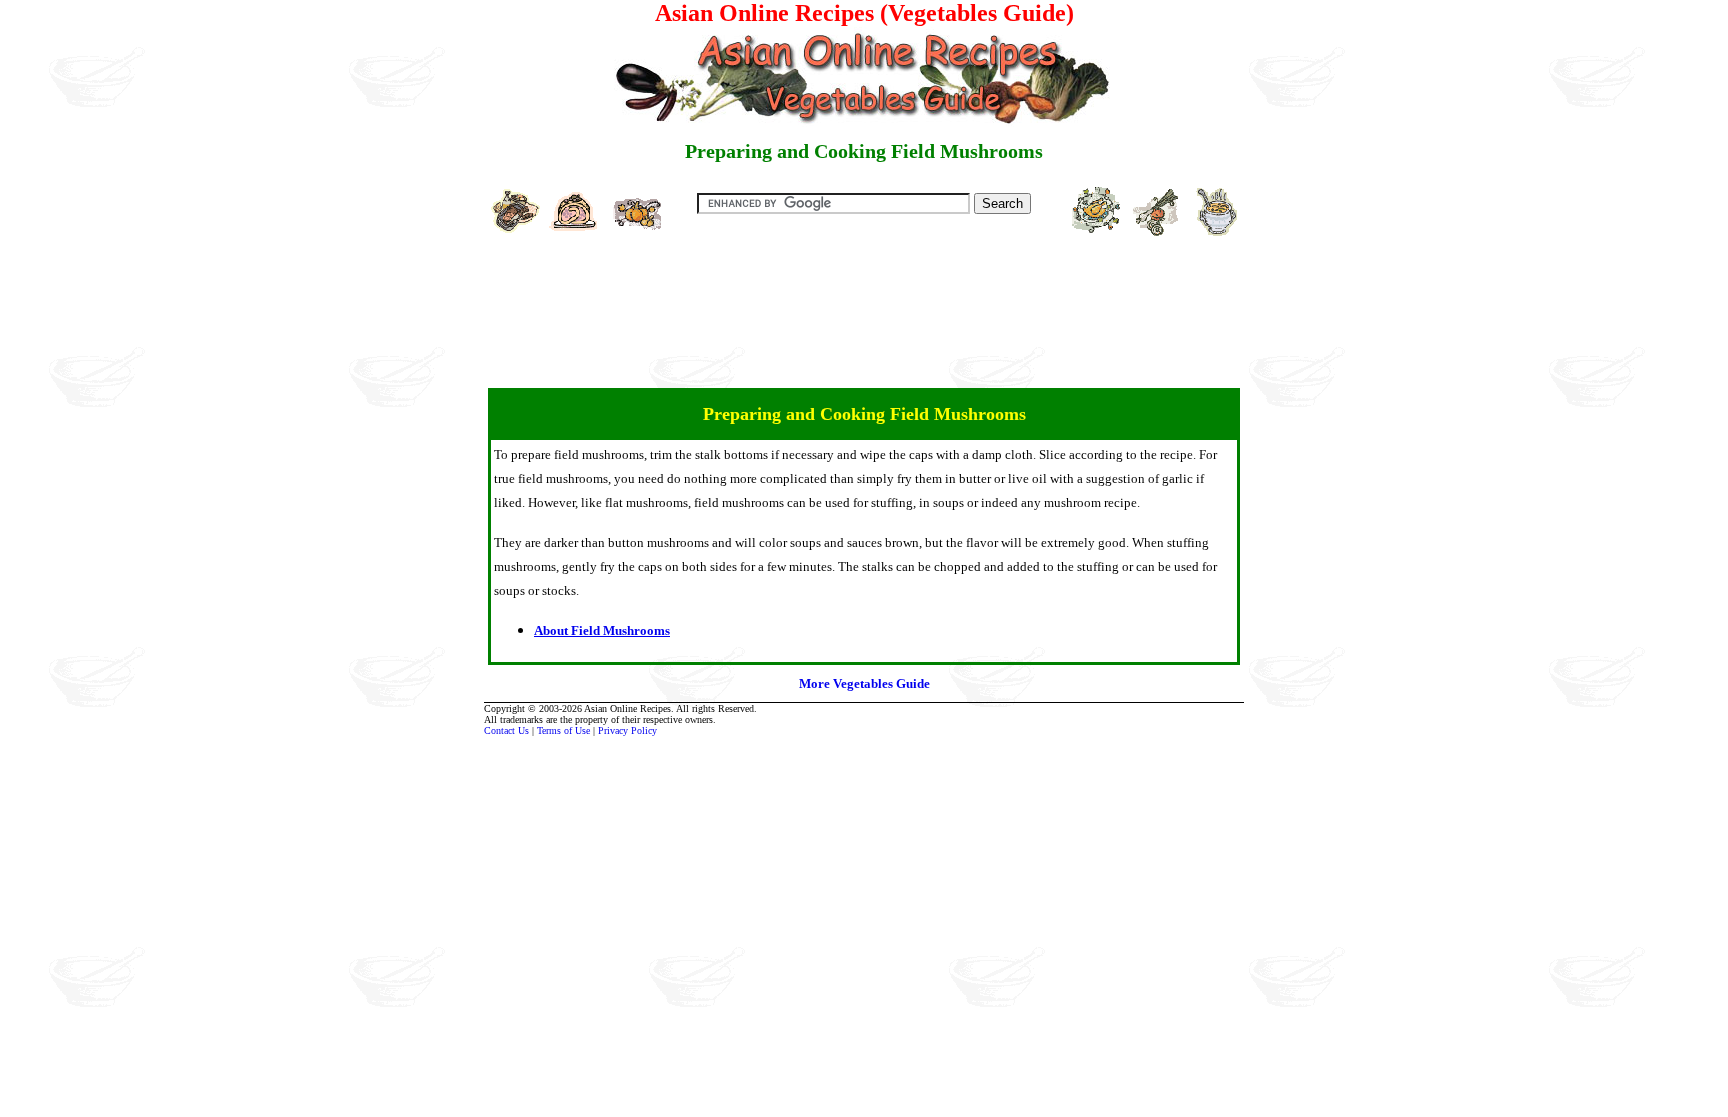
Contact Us (506, 730)
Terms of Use (563, 730)
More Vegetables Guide (864, 683)
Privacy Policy (627, 730)
